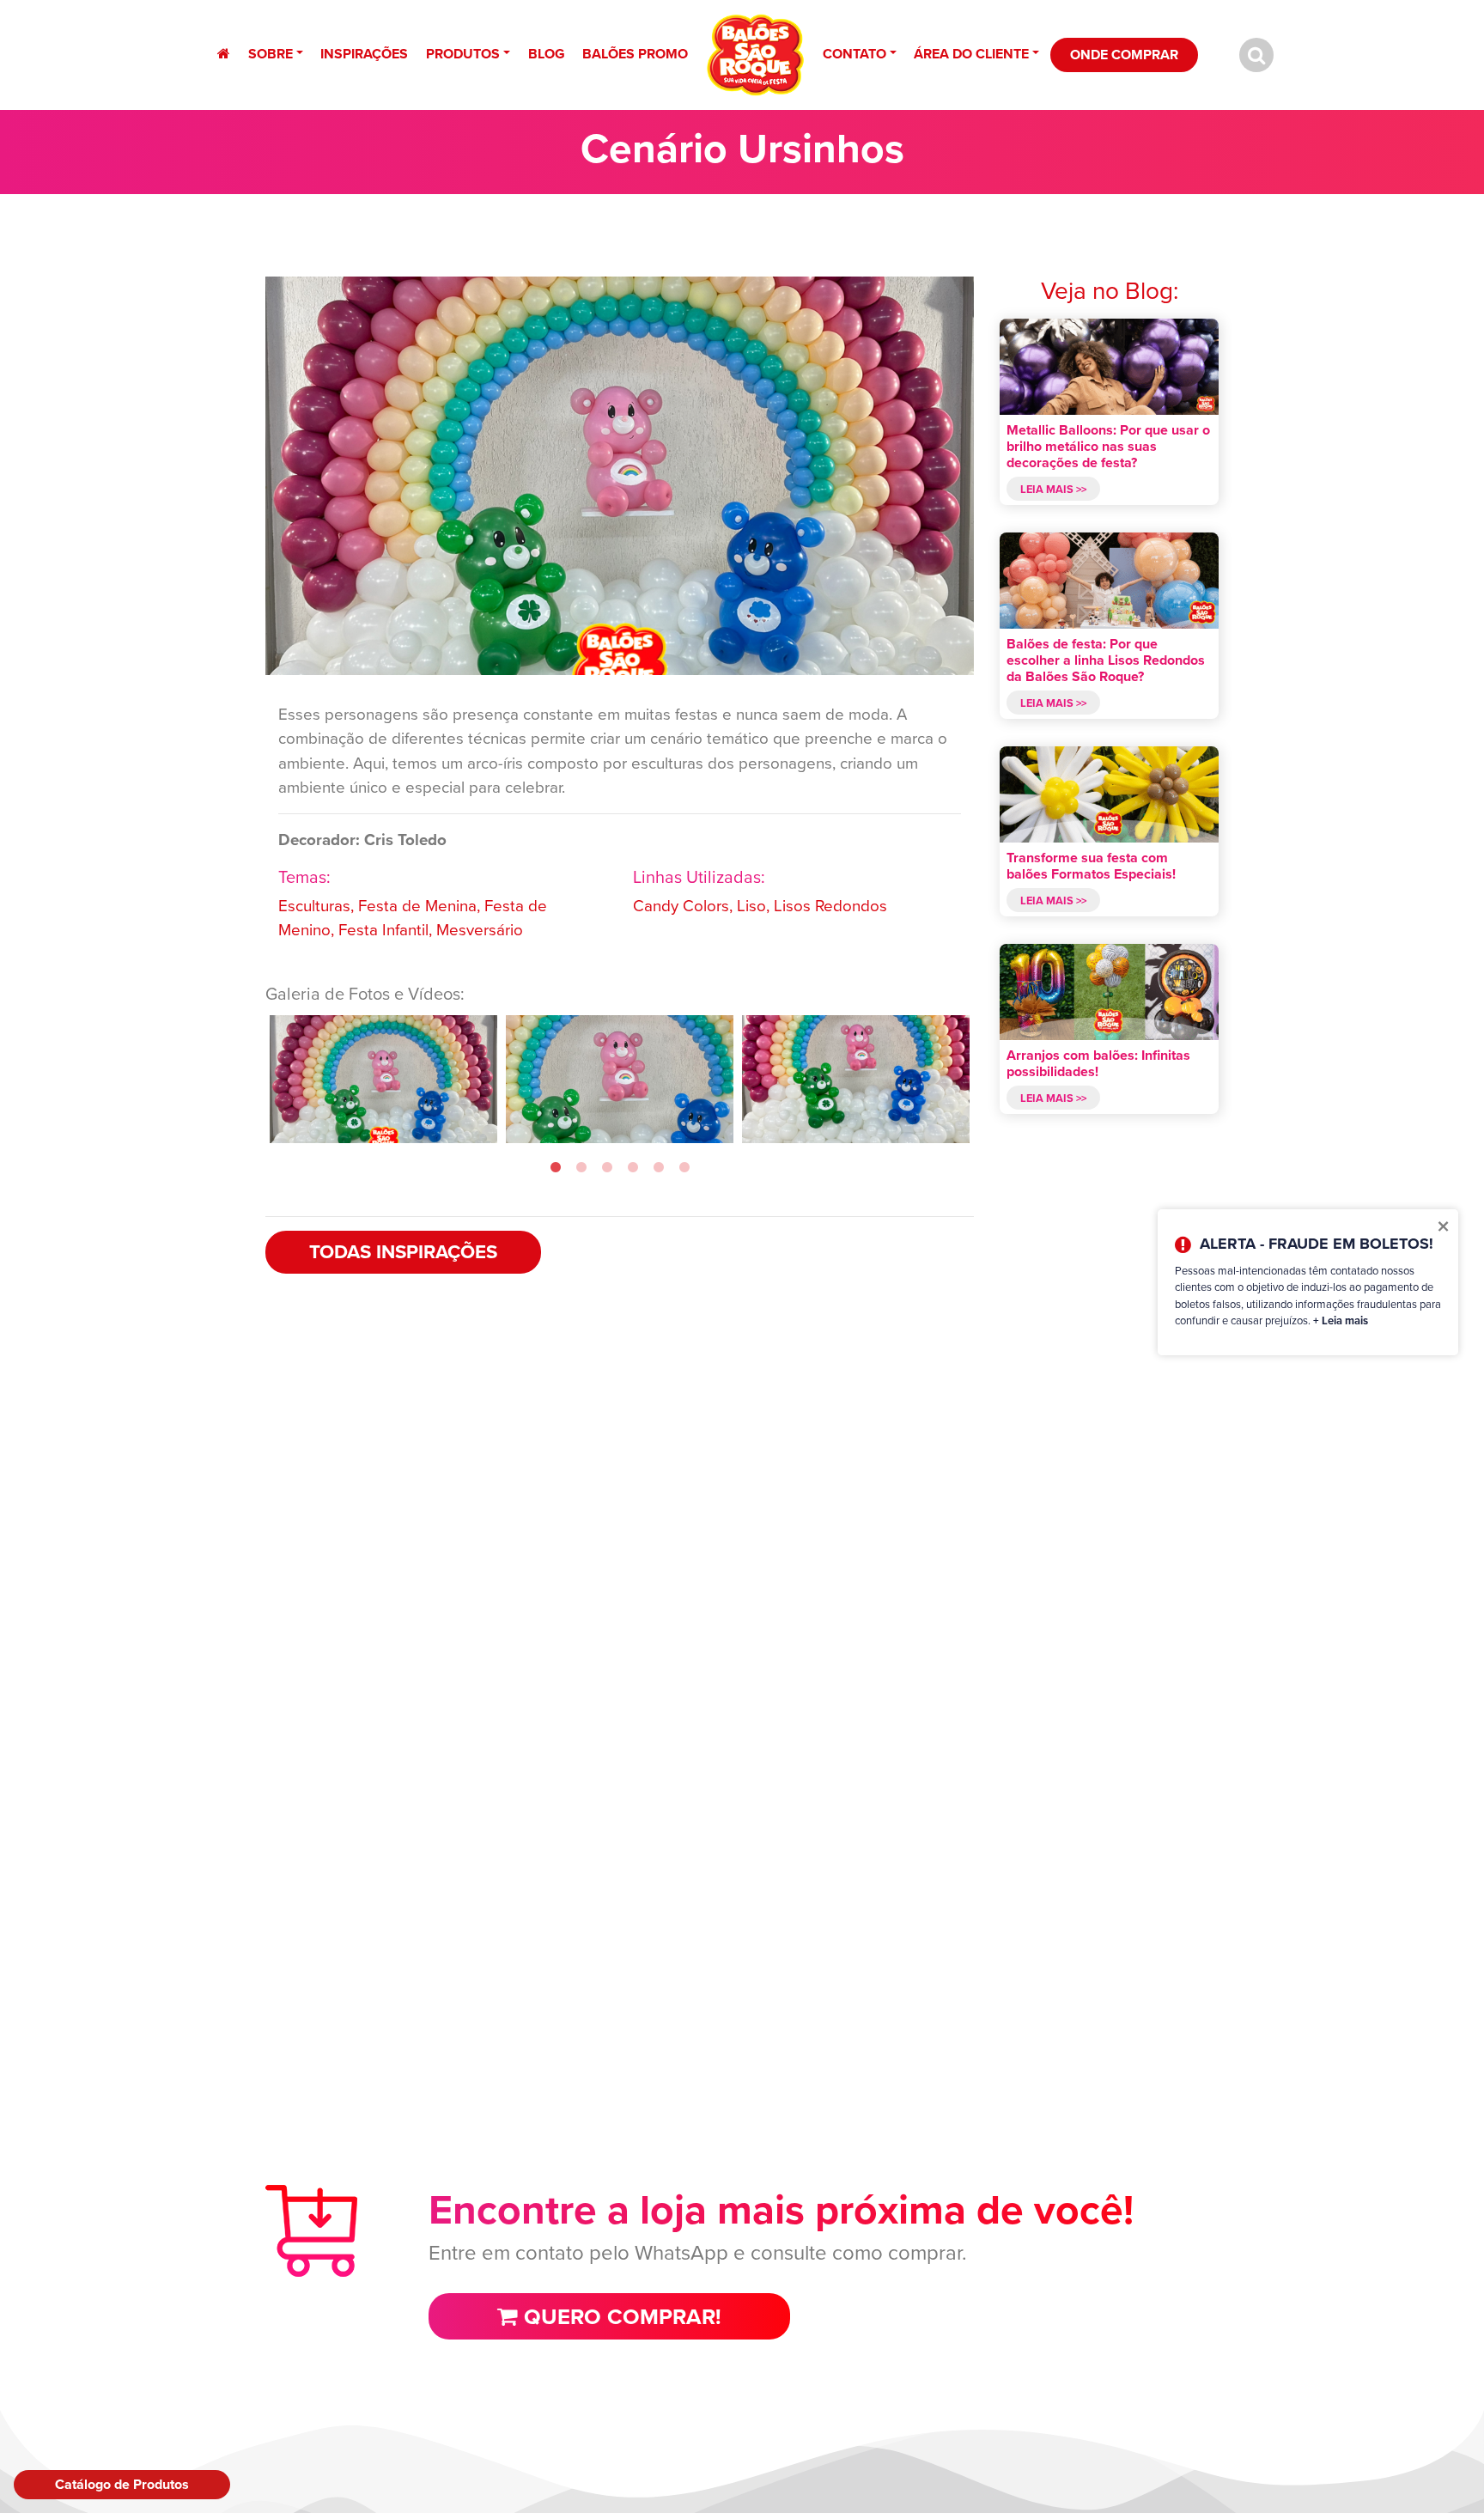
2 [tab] (581, 1168)
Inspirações (364, 54)
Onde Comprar (1124, 55)
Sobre (271, 54)
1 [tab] (556, 1168)
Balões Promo (635, 54)
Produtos (463, 54)
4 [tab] (633, 1168)
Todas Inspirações (403, 1252)
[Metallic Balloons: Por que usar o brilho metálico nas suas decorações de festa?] (1109, 367)
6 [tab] (684, 1168)
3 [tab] (607, 1168)
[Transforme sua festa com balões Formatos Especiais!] (1109, 794)
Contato (855, 54)
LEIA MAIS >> (1053, 488)
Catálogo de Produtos (122, 2484)
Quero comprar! (620, 2316)
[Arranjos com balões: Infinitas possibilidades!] (1109, 992)
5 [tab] (659, 1168)
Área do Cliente (971, 54)
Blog (547, 54)
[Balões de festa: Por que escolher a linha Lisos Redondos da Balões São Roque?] (1109, 581)
